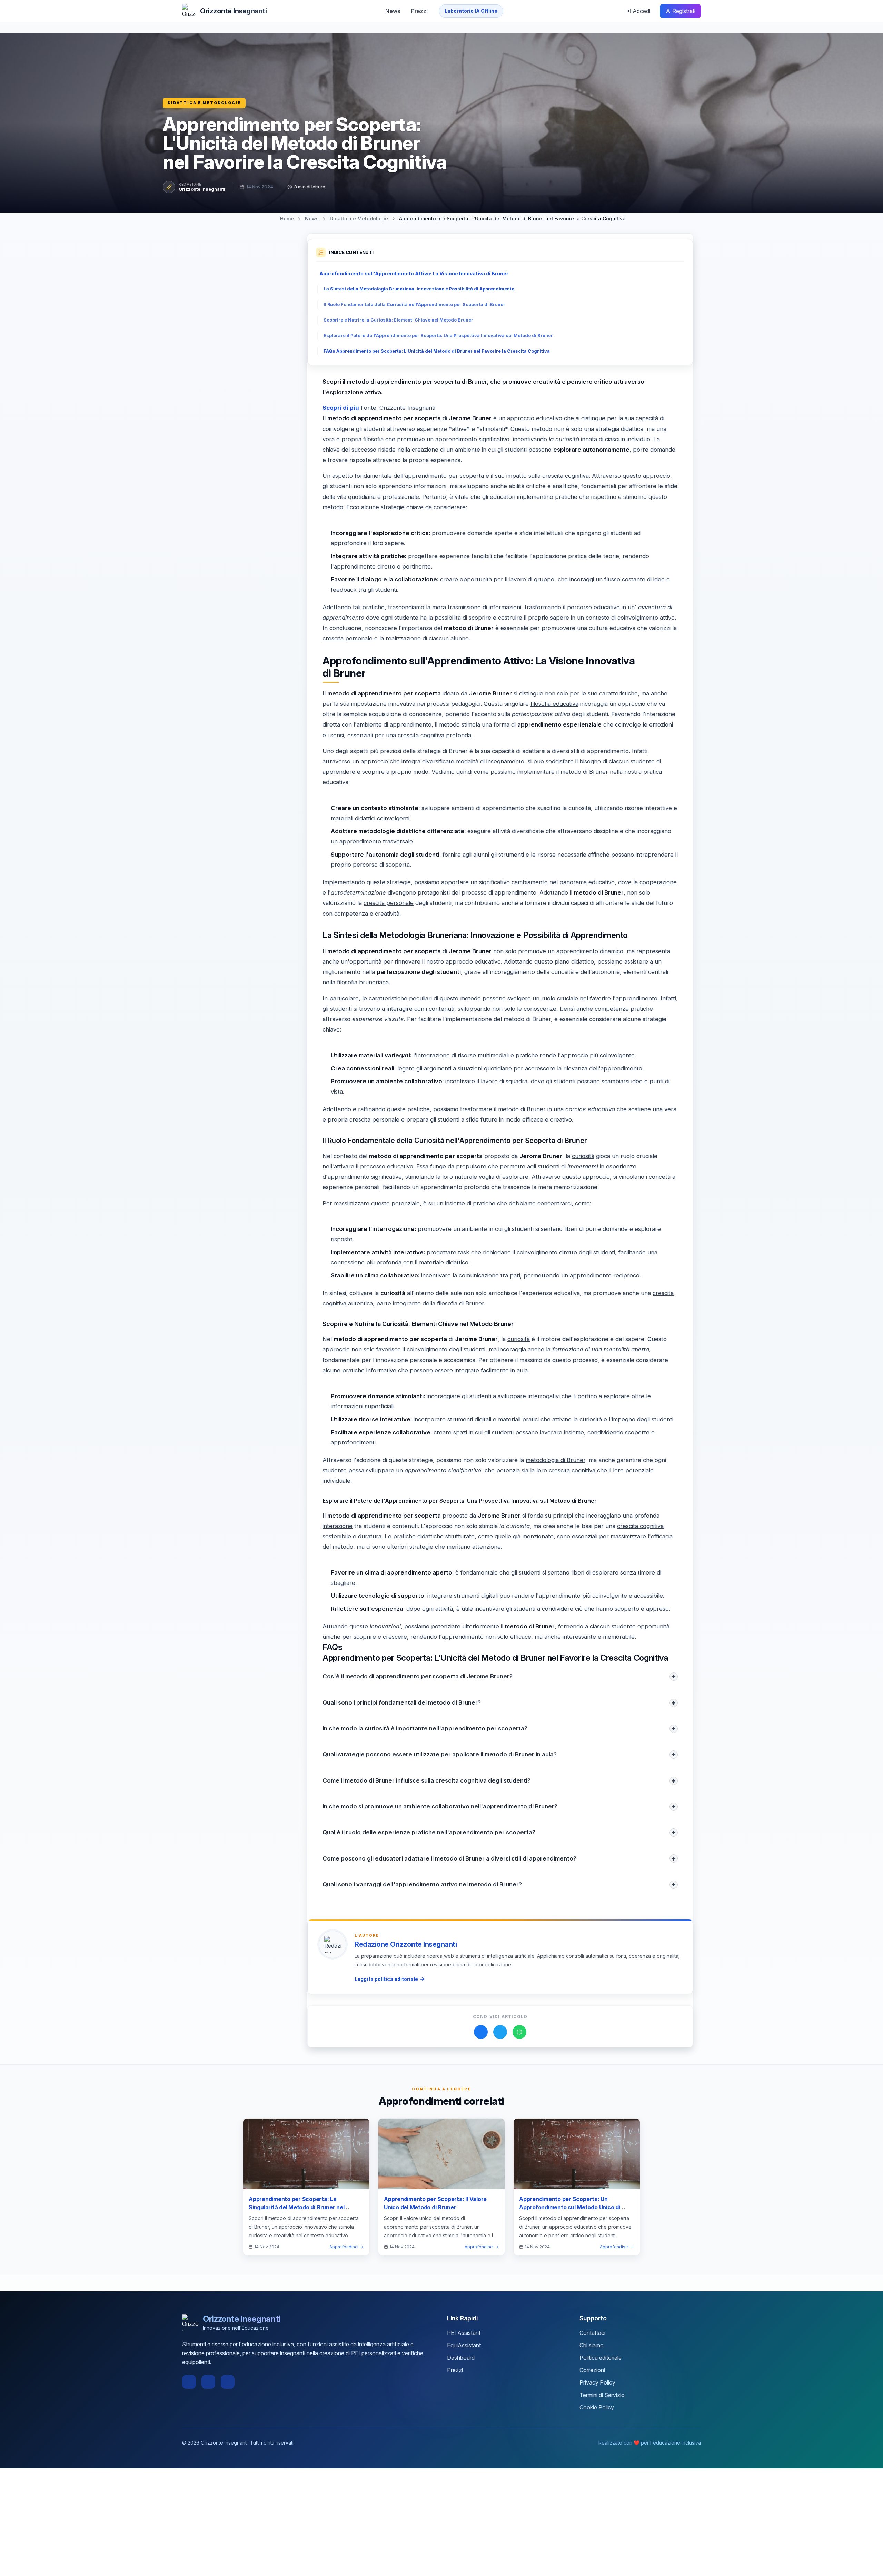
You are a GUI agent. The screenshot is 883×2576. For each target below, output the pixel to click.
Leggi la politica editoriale (386, 1979)
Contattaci (592, 2333)
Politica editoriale (601, 2358)
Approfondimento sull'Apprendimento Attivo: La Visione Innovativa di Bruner (414, 273)
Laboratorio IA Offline (471, 11)
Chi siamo (592, 2345)
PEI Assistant (464, 2333)
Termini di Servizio (602, 2395)
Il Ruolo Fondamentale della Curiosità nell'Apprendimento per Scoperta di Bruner (414, 304)
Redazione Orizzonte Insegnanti (406, 1944)
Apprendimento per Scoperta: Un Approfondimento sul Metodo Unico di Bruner (570, 2207)
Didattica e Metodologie (204, 103)
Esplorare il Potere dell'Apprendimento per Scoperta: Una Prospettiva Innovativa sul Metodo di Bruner (438, 335)
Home (287, 219)
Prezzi (419, 11)
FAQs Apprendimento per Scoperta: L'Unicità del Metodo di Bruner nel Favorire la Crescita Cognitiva (437, 351)
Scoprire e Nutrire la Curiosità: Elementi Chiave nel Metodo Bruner (398, 320)
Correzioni (592, 2370)
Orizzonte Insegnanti (202, 189)
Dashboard (461, 2358)
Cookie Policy (597, 2407)
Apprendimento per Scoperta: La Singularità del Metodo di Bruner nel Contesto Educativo (296, 2207)
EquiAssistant (464, 2345)
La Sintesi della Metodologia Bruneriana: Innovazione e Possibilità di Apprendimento (419, 289)
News (393, 11)
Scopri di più (341, 408)
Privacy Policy (597, 2382)
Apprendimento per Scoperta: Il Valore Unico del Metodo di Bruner (435, 2203)
